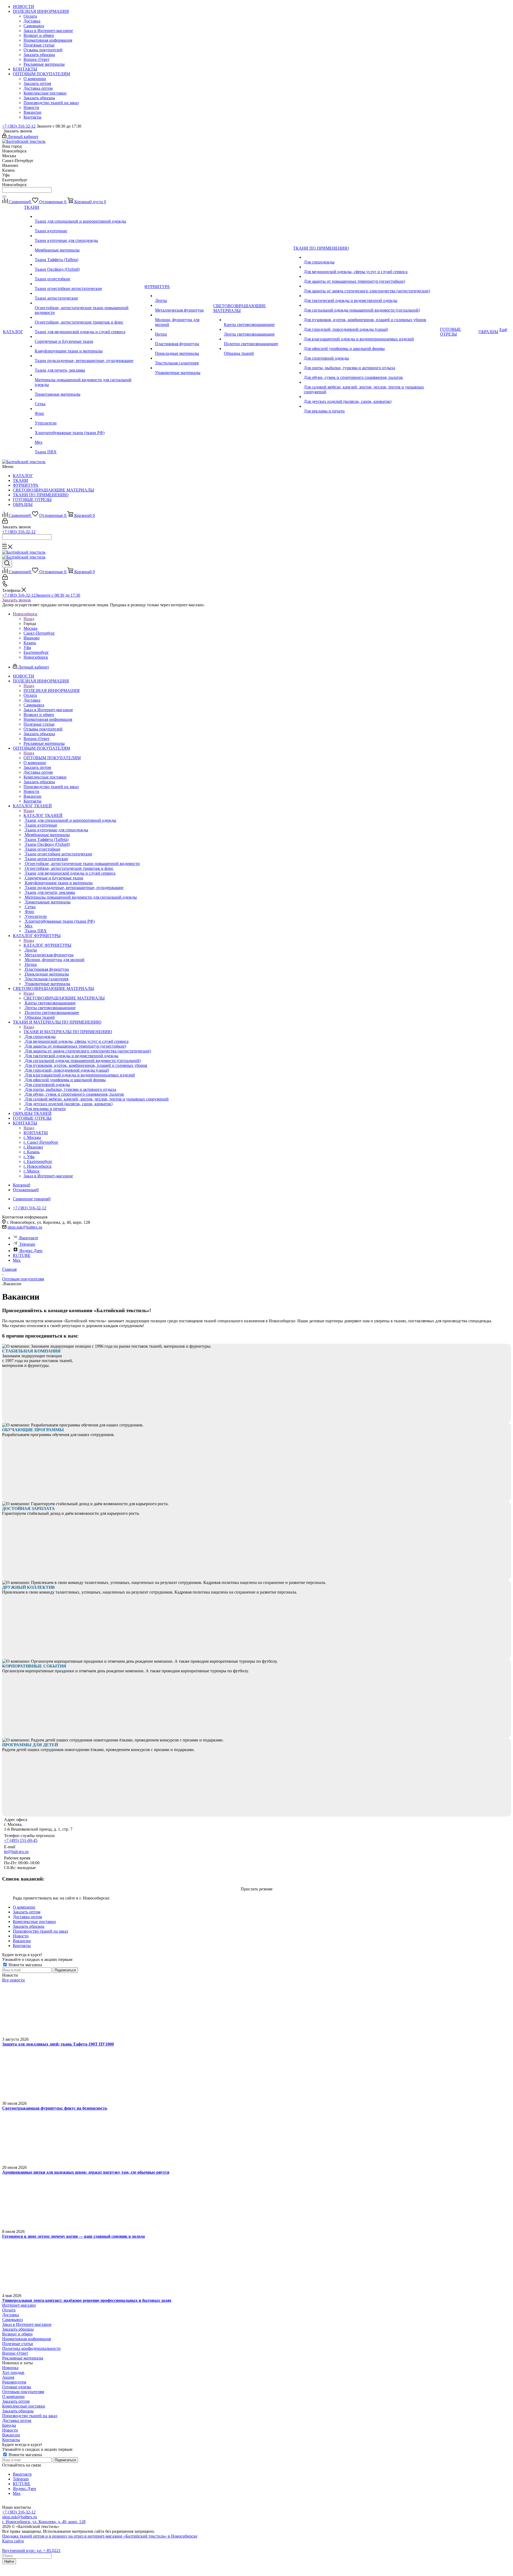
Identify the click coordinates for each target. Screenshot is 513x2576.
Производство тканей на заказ (30, 2416)
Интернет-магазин (19, 2305)
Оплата (9, 2310)
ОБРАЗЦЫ (23, 504)
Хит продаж (13, 2372)
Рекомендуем (14, 2382)
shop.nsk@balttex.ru (25, 1227)
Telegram (27, 1244)
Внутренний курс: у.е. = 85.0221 (31, 2551)
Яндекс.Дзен (31, 1251)
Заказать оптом (16, 2401)
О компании (13, 2396)
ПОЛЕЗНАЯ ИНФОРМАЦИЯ (52, 691)
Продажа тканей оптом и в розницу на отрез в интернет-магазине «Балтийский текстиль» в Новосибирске (100, 2536)
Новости (10, 2430)
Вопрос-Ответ (15, 2353)
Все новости (13, 1980)
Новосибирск (36, 657)
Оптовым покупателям (23, 2392)
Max (17, 1260)
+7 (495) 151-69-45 (21, 1840)
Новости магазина (25, 1965)
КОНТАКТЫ (36, 1133)
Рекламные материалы (23, 2358)
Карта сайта (13, 2541)
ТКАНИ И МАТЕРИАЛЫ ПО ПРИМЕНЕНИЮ (68, 1032)
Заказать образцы (18, 2329)
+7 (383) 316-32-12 (19, 126)
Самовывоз (12, 2320)
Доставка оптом (17, 2420)
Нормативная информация (26, 2339)
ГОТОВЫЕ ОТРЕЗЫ (32, 500)
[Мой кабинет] (5, 522)
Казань (30, 643)
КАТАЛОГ (23, 476)
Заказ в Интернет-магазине (27, 2324)
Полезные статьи (18, 2344)
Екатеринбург (36, 652)
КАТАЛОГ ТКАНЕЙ (43, 815)
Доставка (11, 2315)
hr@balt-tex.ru (16, 1852)
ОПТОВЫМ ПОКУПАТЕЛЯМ (52, 758)
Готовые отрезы (17, 2387)
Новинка (10, 2368)
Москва (30, 628)
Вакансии (11, 2435)
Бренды (9, 2425)
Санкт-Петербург (39, 633)
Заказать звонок (17, 600)
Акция (8, 2377)
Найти (9, 2561)
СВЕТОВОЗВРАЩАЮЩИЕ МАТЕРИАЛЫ (53, 490)
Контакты (11, 2440)
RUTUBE (22, 1255)
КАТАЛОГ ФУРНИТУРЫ (47, 945)
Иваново (32, 638)
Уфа (27, 648)
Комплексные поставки (24, 2406)
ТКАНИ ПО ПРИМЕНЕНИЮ (41, 495)
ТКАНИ (20, 480)
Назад (29, 619)
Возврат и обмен (17, 2334)
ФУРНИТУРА (26, 485)
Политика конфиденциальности (31, 2348)
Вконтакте (29, 1238)
